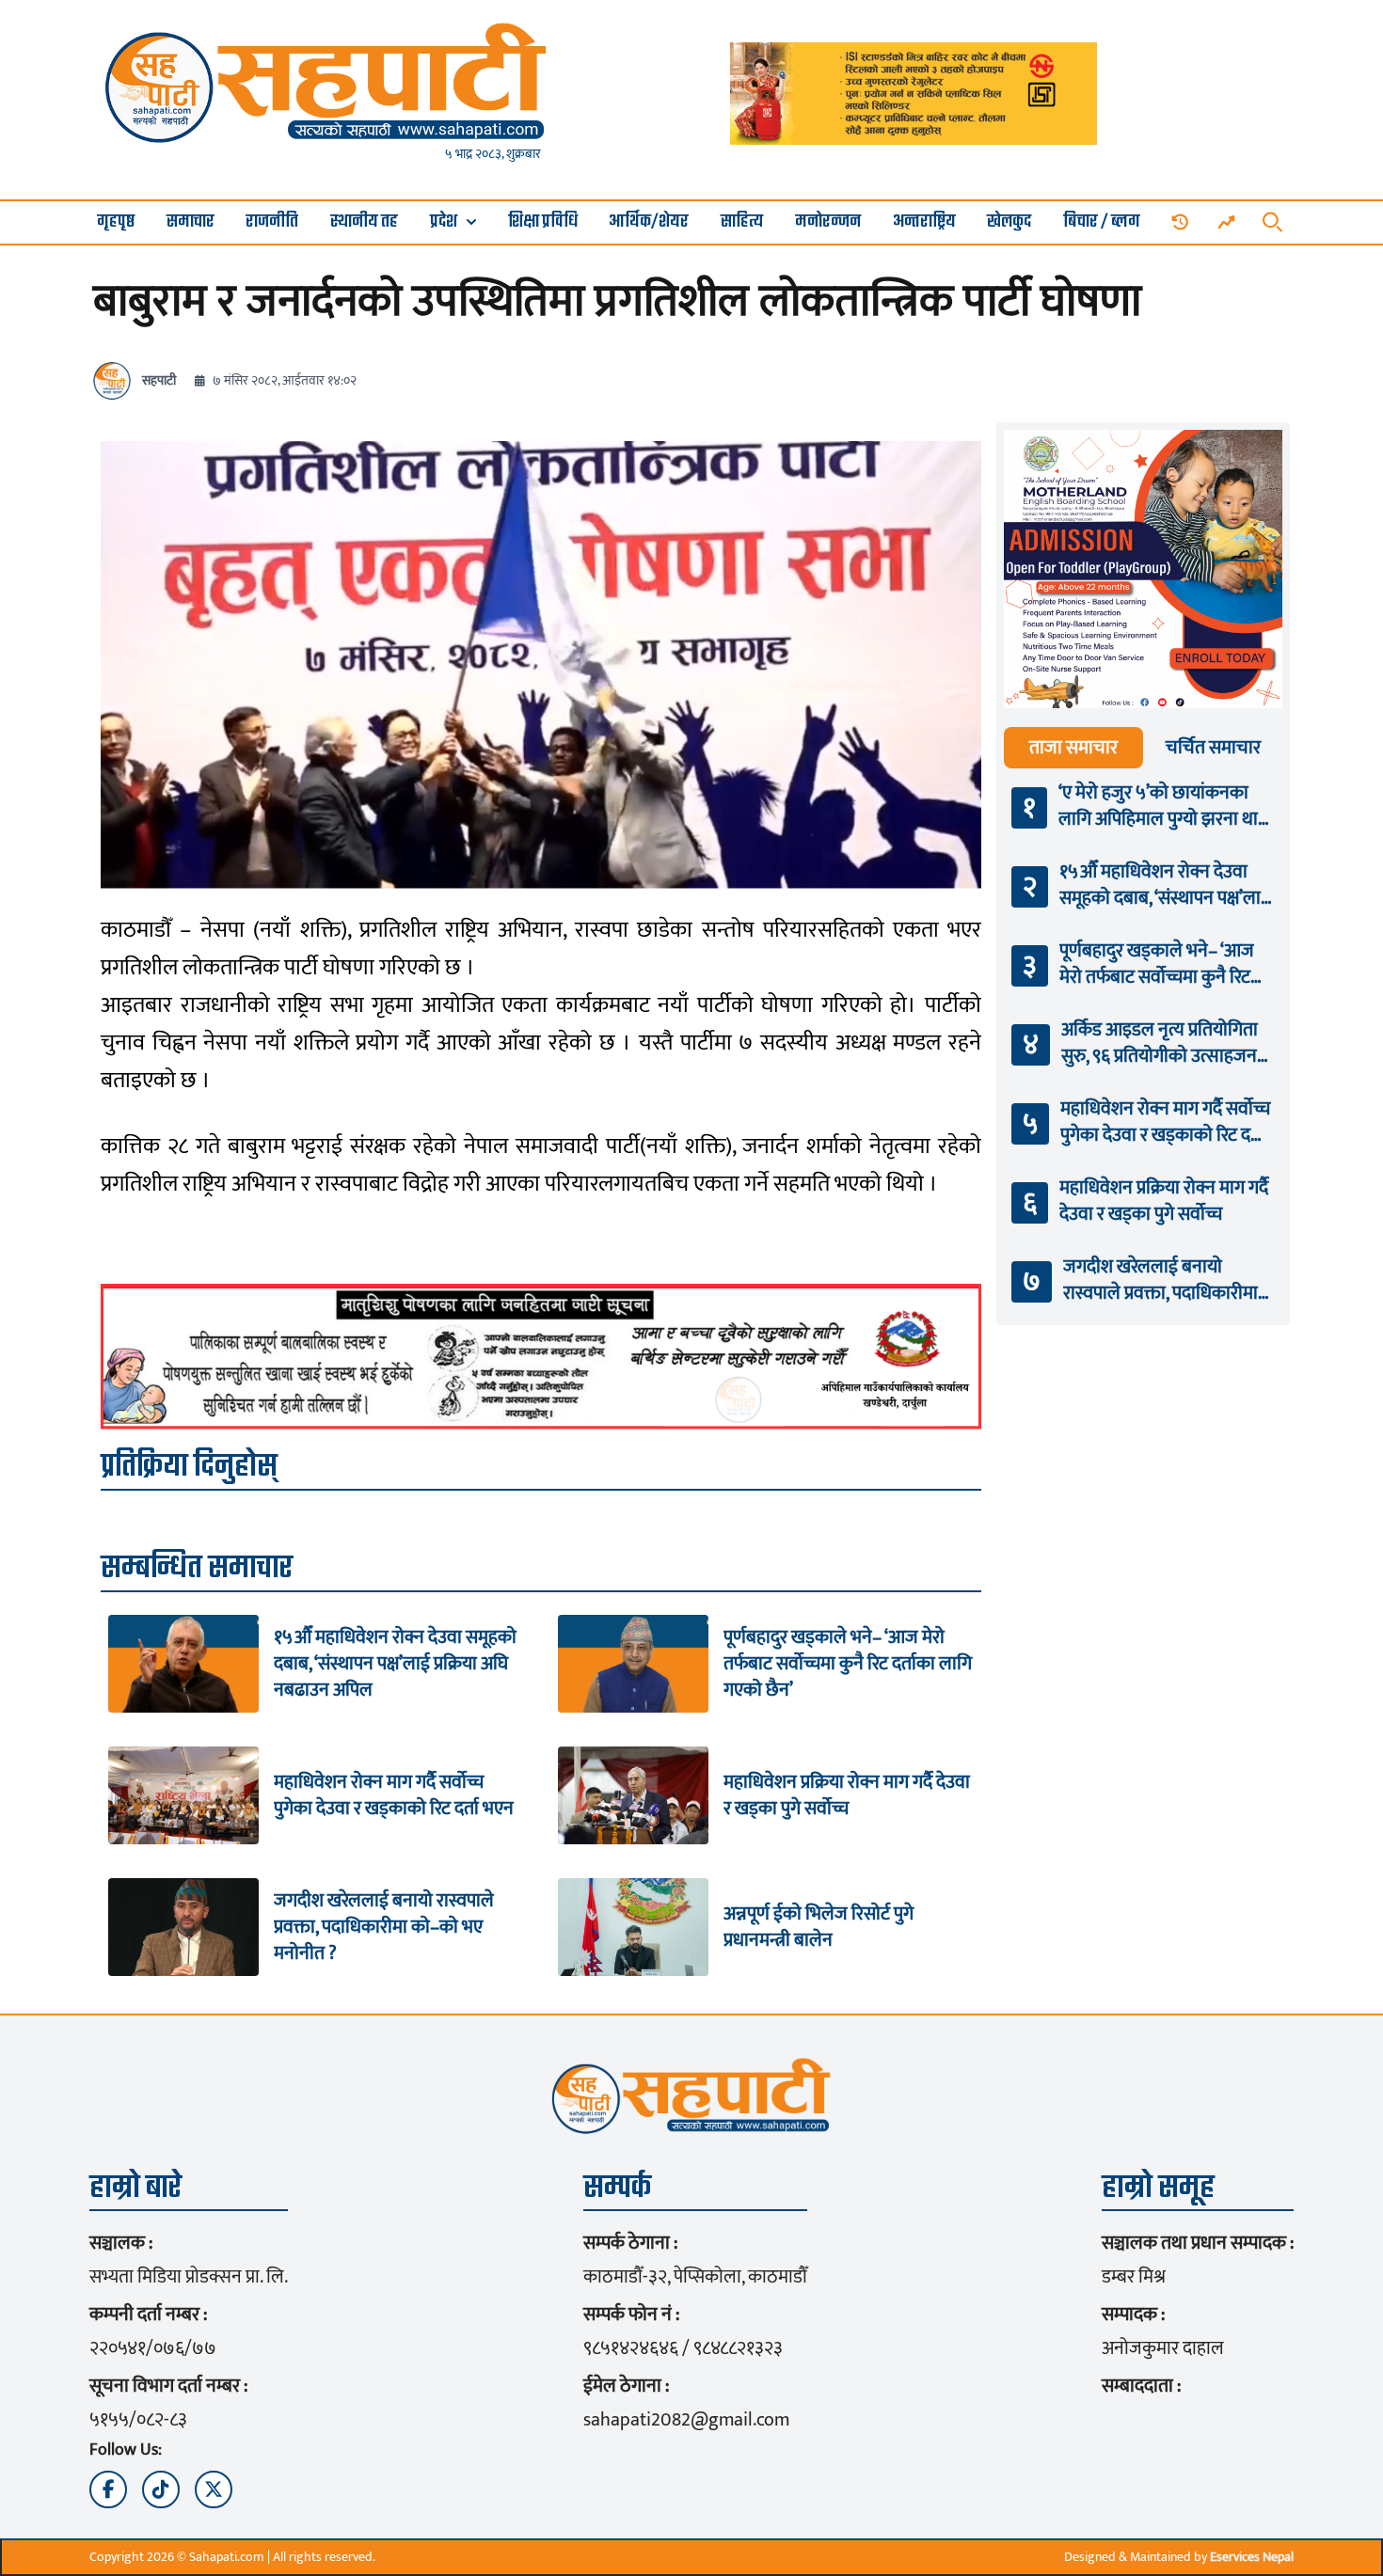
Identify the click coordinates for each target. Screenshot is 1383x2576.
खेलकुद (1009, 222)
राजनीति (272, 222)
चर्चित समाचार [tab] (1213, 748)
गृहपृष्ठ (116, 222)
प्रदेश (444, 222)
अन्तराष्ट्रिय (924, 222)
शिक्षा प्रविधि (543, 222)
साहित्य (742, 222)
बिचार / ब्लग (1102, 222)
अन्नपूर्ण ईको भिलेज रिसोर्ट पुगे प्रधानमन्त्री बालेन (819, 1927)
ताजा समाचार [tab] (1073, 748)
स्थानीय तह (364, 222)
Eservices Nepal (1252, 2557)
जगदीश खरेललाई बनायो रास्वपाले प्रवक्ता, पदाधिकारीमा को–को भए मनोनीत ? (384, 1927)
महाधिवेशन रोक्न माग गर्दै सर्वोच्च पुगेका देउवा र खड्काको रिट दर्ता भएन (394, 1795)
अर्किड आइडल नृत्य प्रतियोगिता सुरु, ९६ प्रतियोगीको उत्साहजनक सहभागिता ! (1166, 1043)
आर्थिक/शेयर (649, 222)
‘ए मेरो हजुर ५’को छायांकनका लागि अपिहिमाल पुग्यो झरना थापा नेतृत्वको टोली (1165, 806)
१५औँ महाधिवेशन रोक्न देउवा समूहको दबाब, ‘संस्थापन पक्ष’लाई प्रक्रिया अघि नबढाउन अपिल (395, 1664)
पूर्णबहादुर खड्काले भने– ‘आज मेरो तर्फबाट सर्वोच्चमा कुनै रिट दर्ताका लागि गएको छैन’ (848, 1664)
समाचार (191, 222)
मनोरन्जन (828, 222)
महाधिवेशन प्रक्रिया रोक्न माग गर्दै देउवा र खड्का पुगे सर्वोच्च (847, 1795)
